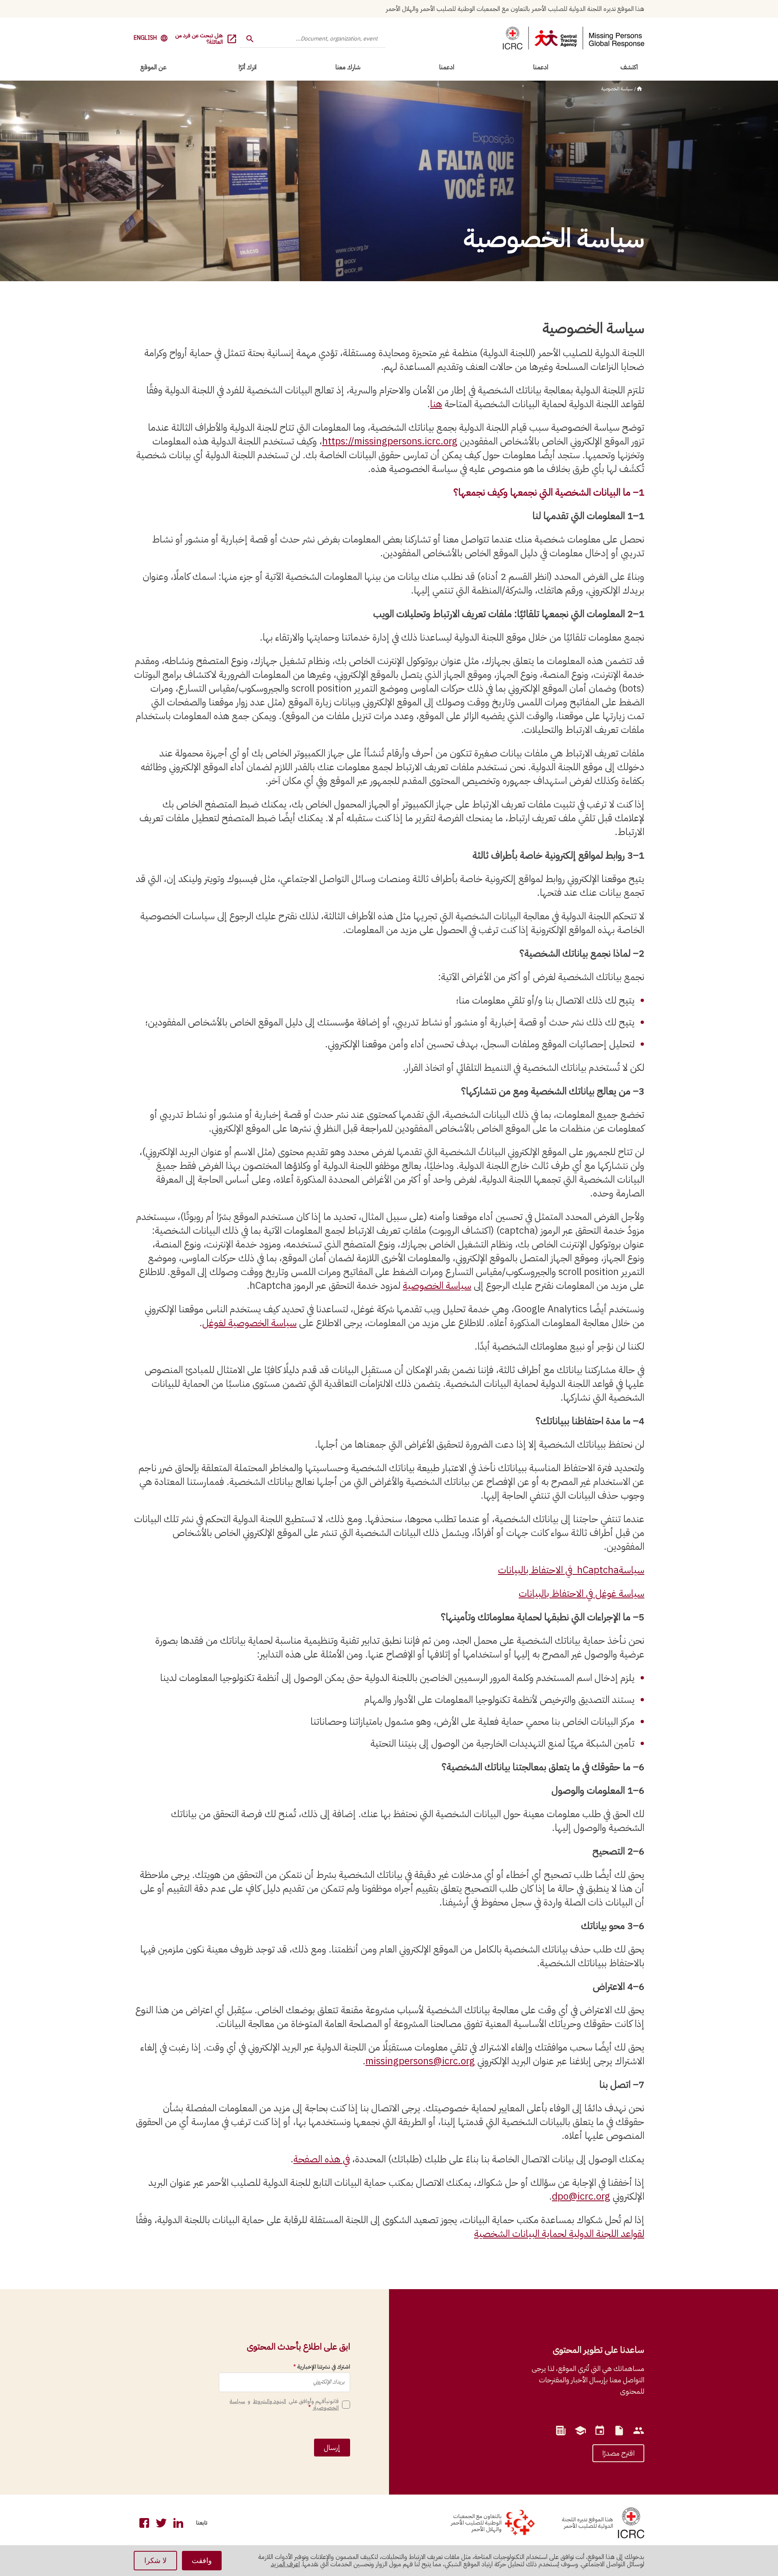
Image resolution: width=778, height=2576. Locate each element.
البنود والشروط (269, 2401)
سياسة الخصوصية (617, 89)
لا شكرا (155, 2561)
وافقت (202, 2561)
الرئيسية (639, 89)
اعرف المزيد (285, 2564)
